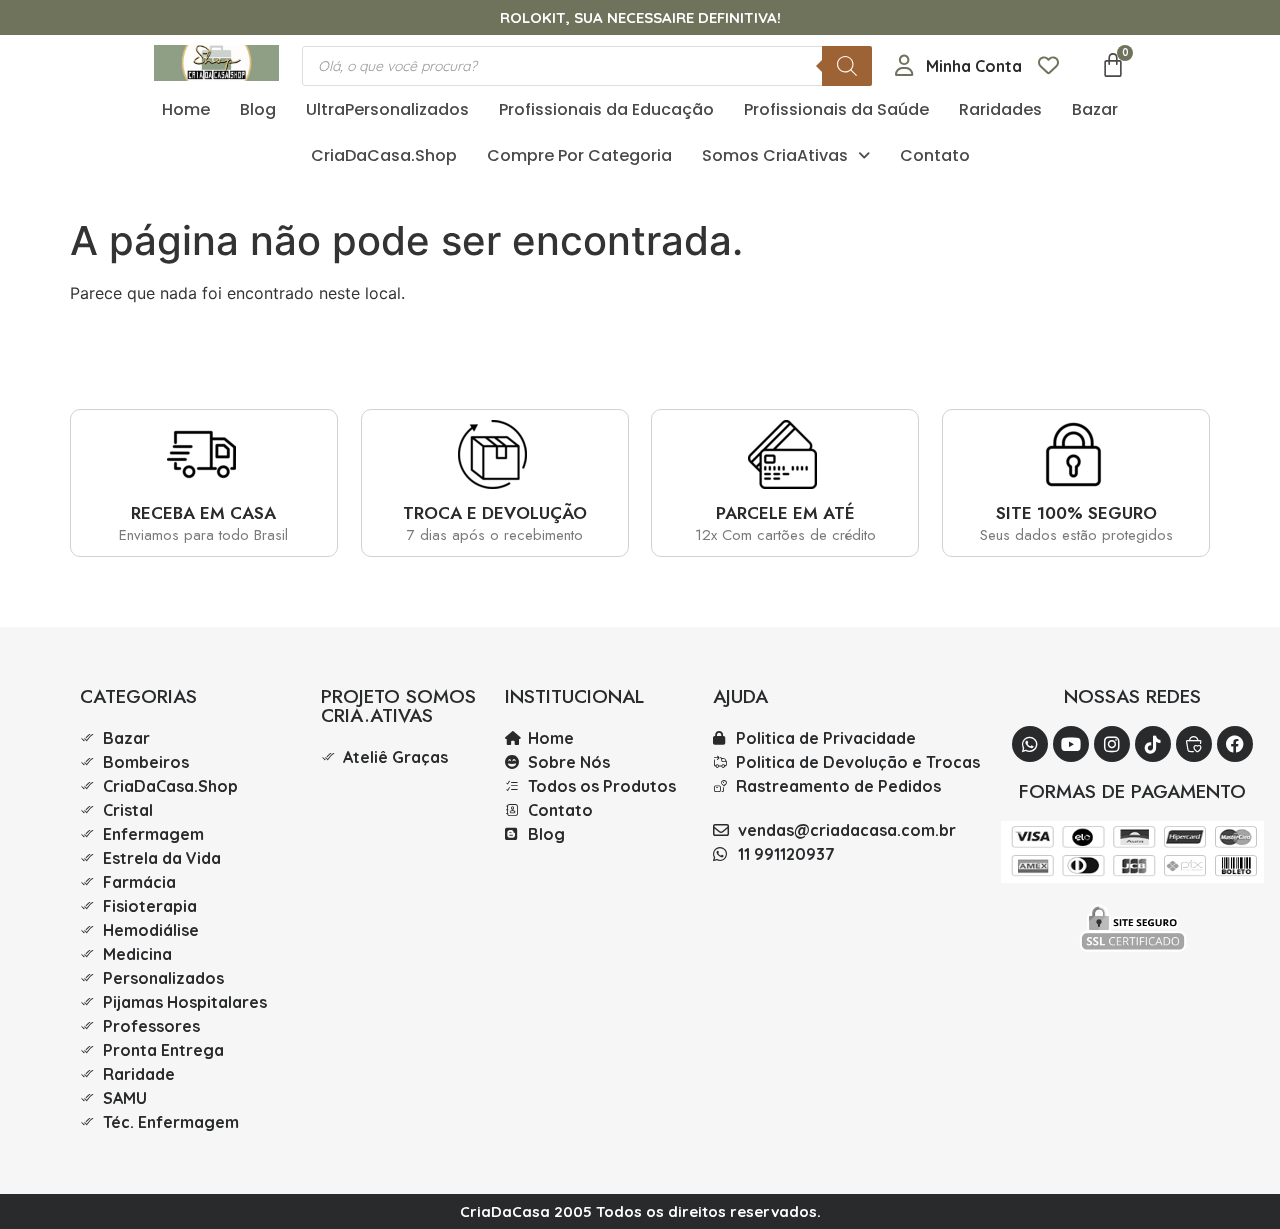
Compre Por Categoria (579, 155)
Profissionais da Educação (606, 109)
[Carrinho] (1113, 65)
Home (186, 109)
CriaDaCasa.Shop (384, 155)
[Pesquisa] (847, 66)
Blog (258, 109)
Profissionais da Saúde (836, 109)
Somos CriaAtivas (775, 155)
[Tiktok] (1153, 744)
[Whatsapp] (1030, 744)
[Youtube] (1071, 744)
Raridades (1000, 109)
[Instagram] (1112, 744)
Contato (935, 155)
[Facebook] (1235, 744)
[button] (786, 156)
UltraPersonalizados (387, 109)
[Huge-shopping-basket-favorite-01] (1194, 744)
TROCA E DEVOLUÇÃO (495, 513)
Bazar (1095, 109)
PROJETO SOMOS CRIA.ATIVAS (398, 706)
